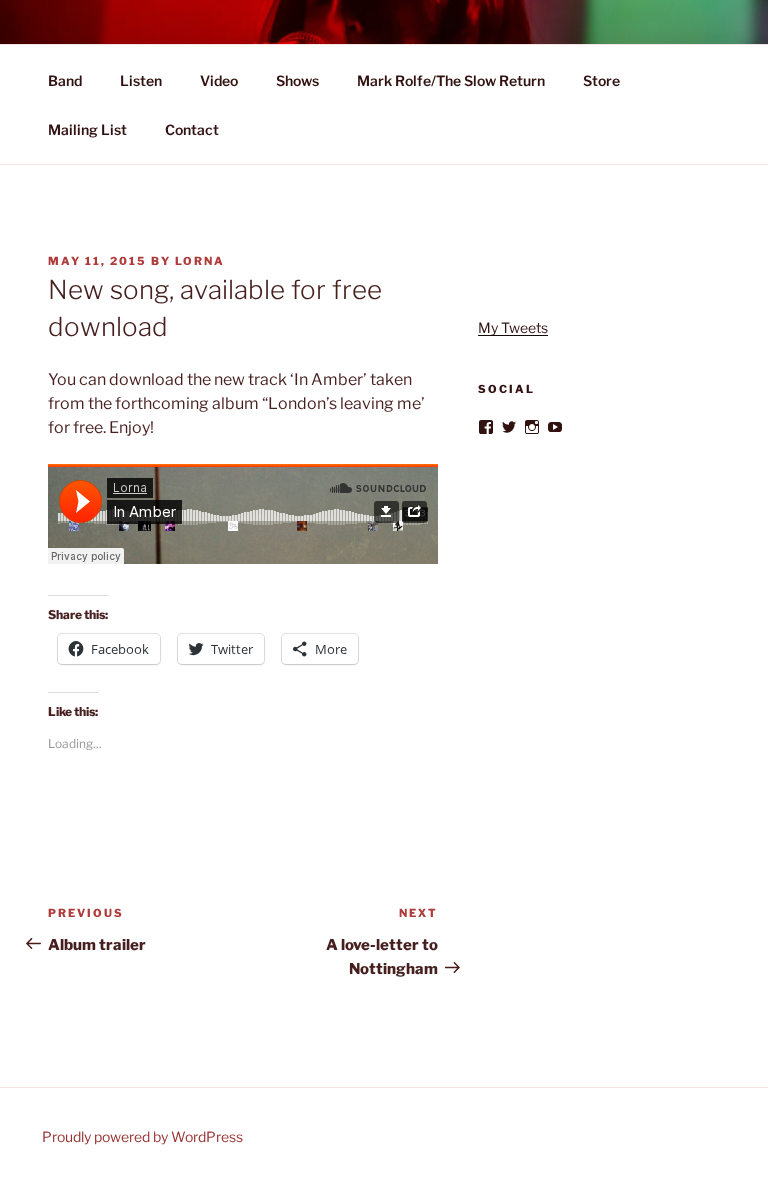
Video (219, 80)
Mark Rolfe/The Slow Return (451, 80)
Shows (297, 80)
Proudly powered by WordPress (142, 1136)
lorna (200, 261)
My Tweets (513, 327)
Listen (141, 80)
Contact (192, 129)
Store (601, 80)
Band (65, 80)
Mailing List (87, 129)
